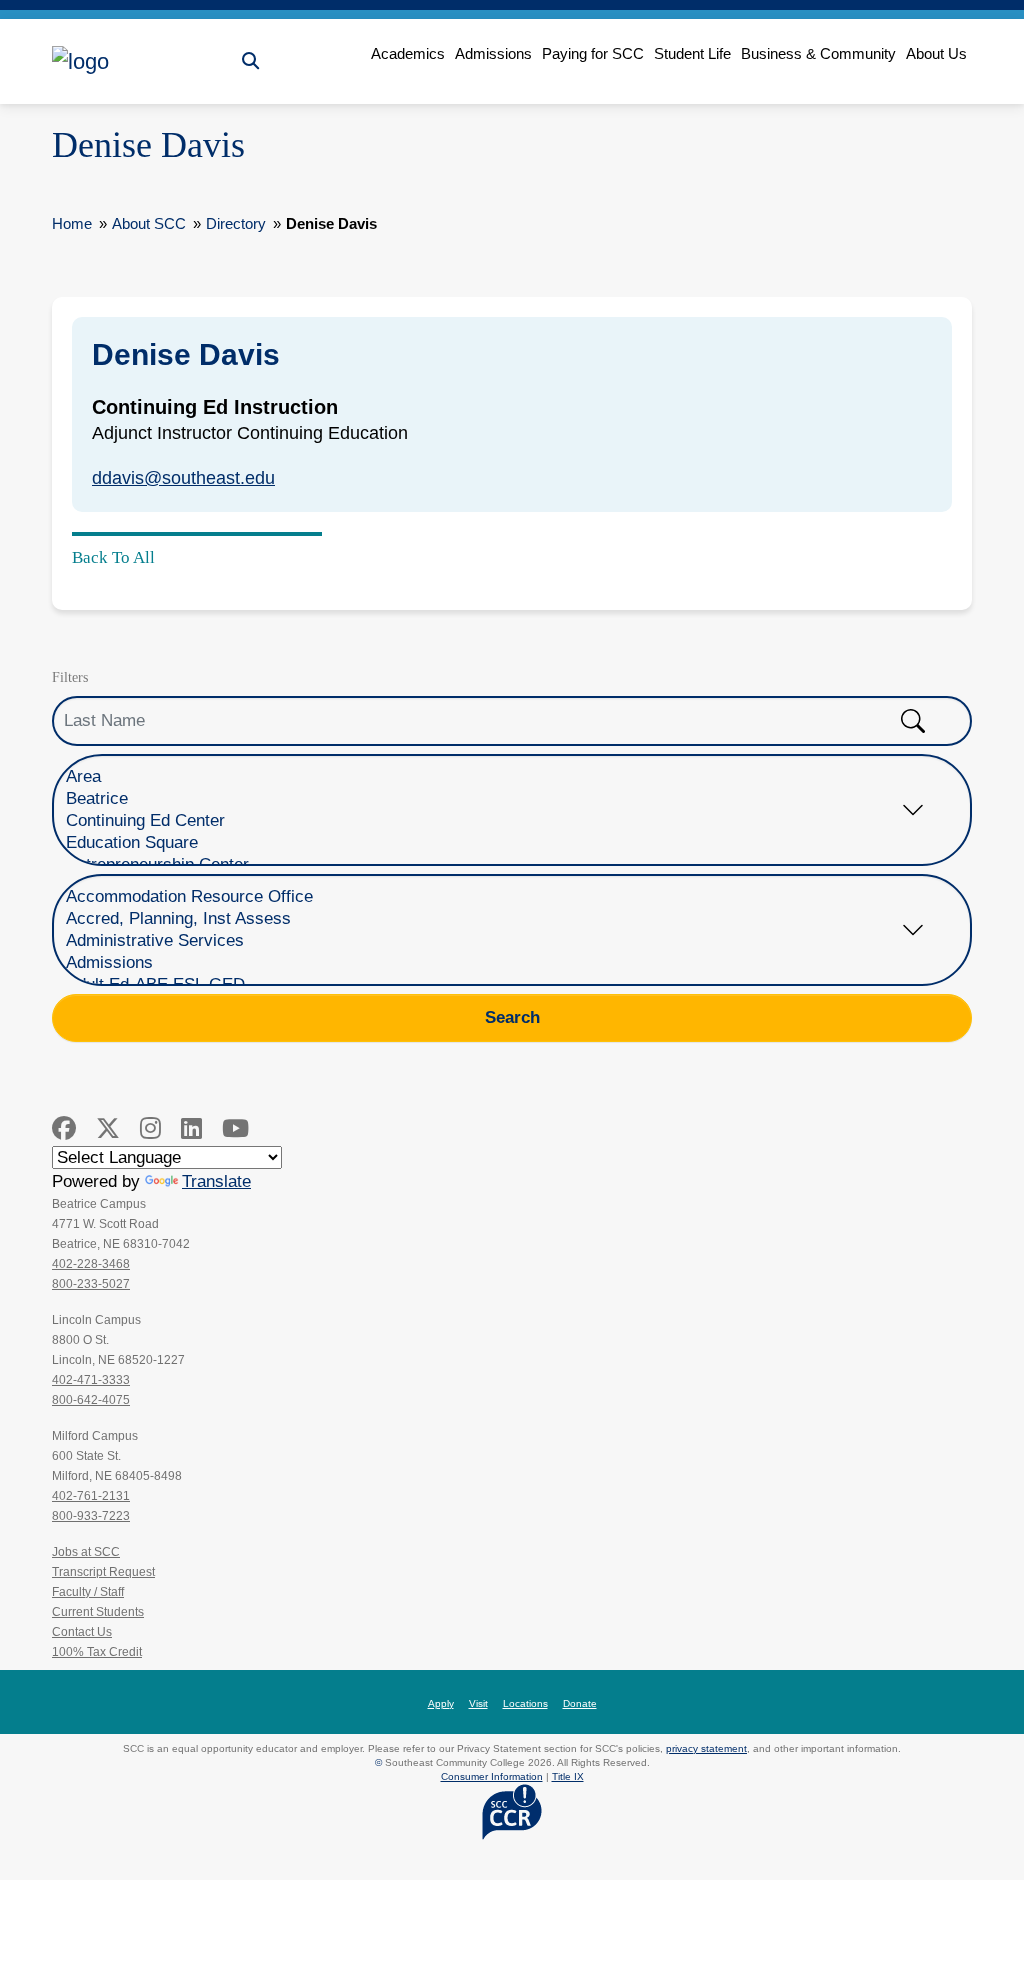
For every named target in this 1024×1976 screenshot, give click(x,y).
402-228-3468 (91, 1264)
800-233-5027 (91, 1284)
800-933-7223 (91, 1516)
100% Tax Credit (97, 1652)
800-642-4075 (91, 1400)
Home (72, 223)
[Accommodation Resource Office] (497, 897)
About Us (936, 53)
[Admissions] (497, 963)
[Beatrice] (497, 799)
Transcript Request (103, 1572)
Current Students (98, 1612)
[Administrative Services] (497, 941)
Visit (478, 1703)
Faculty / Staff (88, 1592)
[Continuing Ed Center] (497, 821)
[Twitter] (108, 1128)
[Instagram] (150, 1128)
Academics (408, 53)
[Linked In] (191, 1128)
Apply (441, 1703)
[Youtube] (235, 1128)
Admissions (493, 53)
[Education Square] (497, 843)
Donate (580, 1703)
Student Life (692, 53)
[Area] (497, 777)
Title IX (568, 1776)
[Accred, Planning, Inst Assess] (497, 919)
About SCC (149, 223)
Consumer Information (492, 1776)
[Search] (250, 61)
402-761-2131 (91, 1496)
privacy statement (706, 1748)
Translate (216, 1181)
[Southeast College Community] (142, 62)
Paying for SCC (593, 53)
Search (512, 1017)
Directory (236, 223)
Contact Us (82, 1632)
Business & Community (818, 53)
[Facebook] (64, 1128)
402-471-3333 (91, 1380)
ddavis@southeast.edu (183, 478)
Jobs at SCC (86, 1552)
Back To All (113, 557)
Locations (525, 1703)
